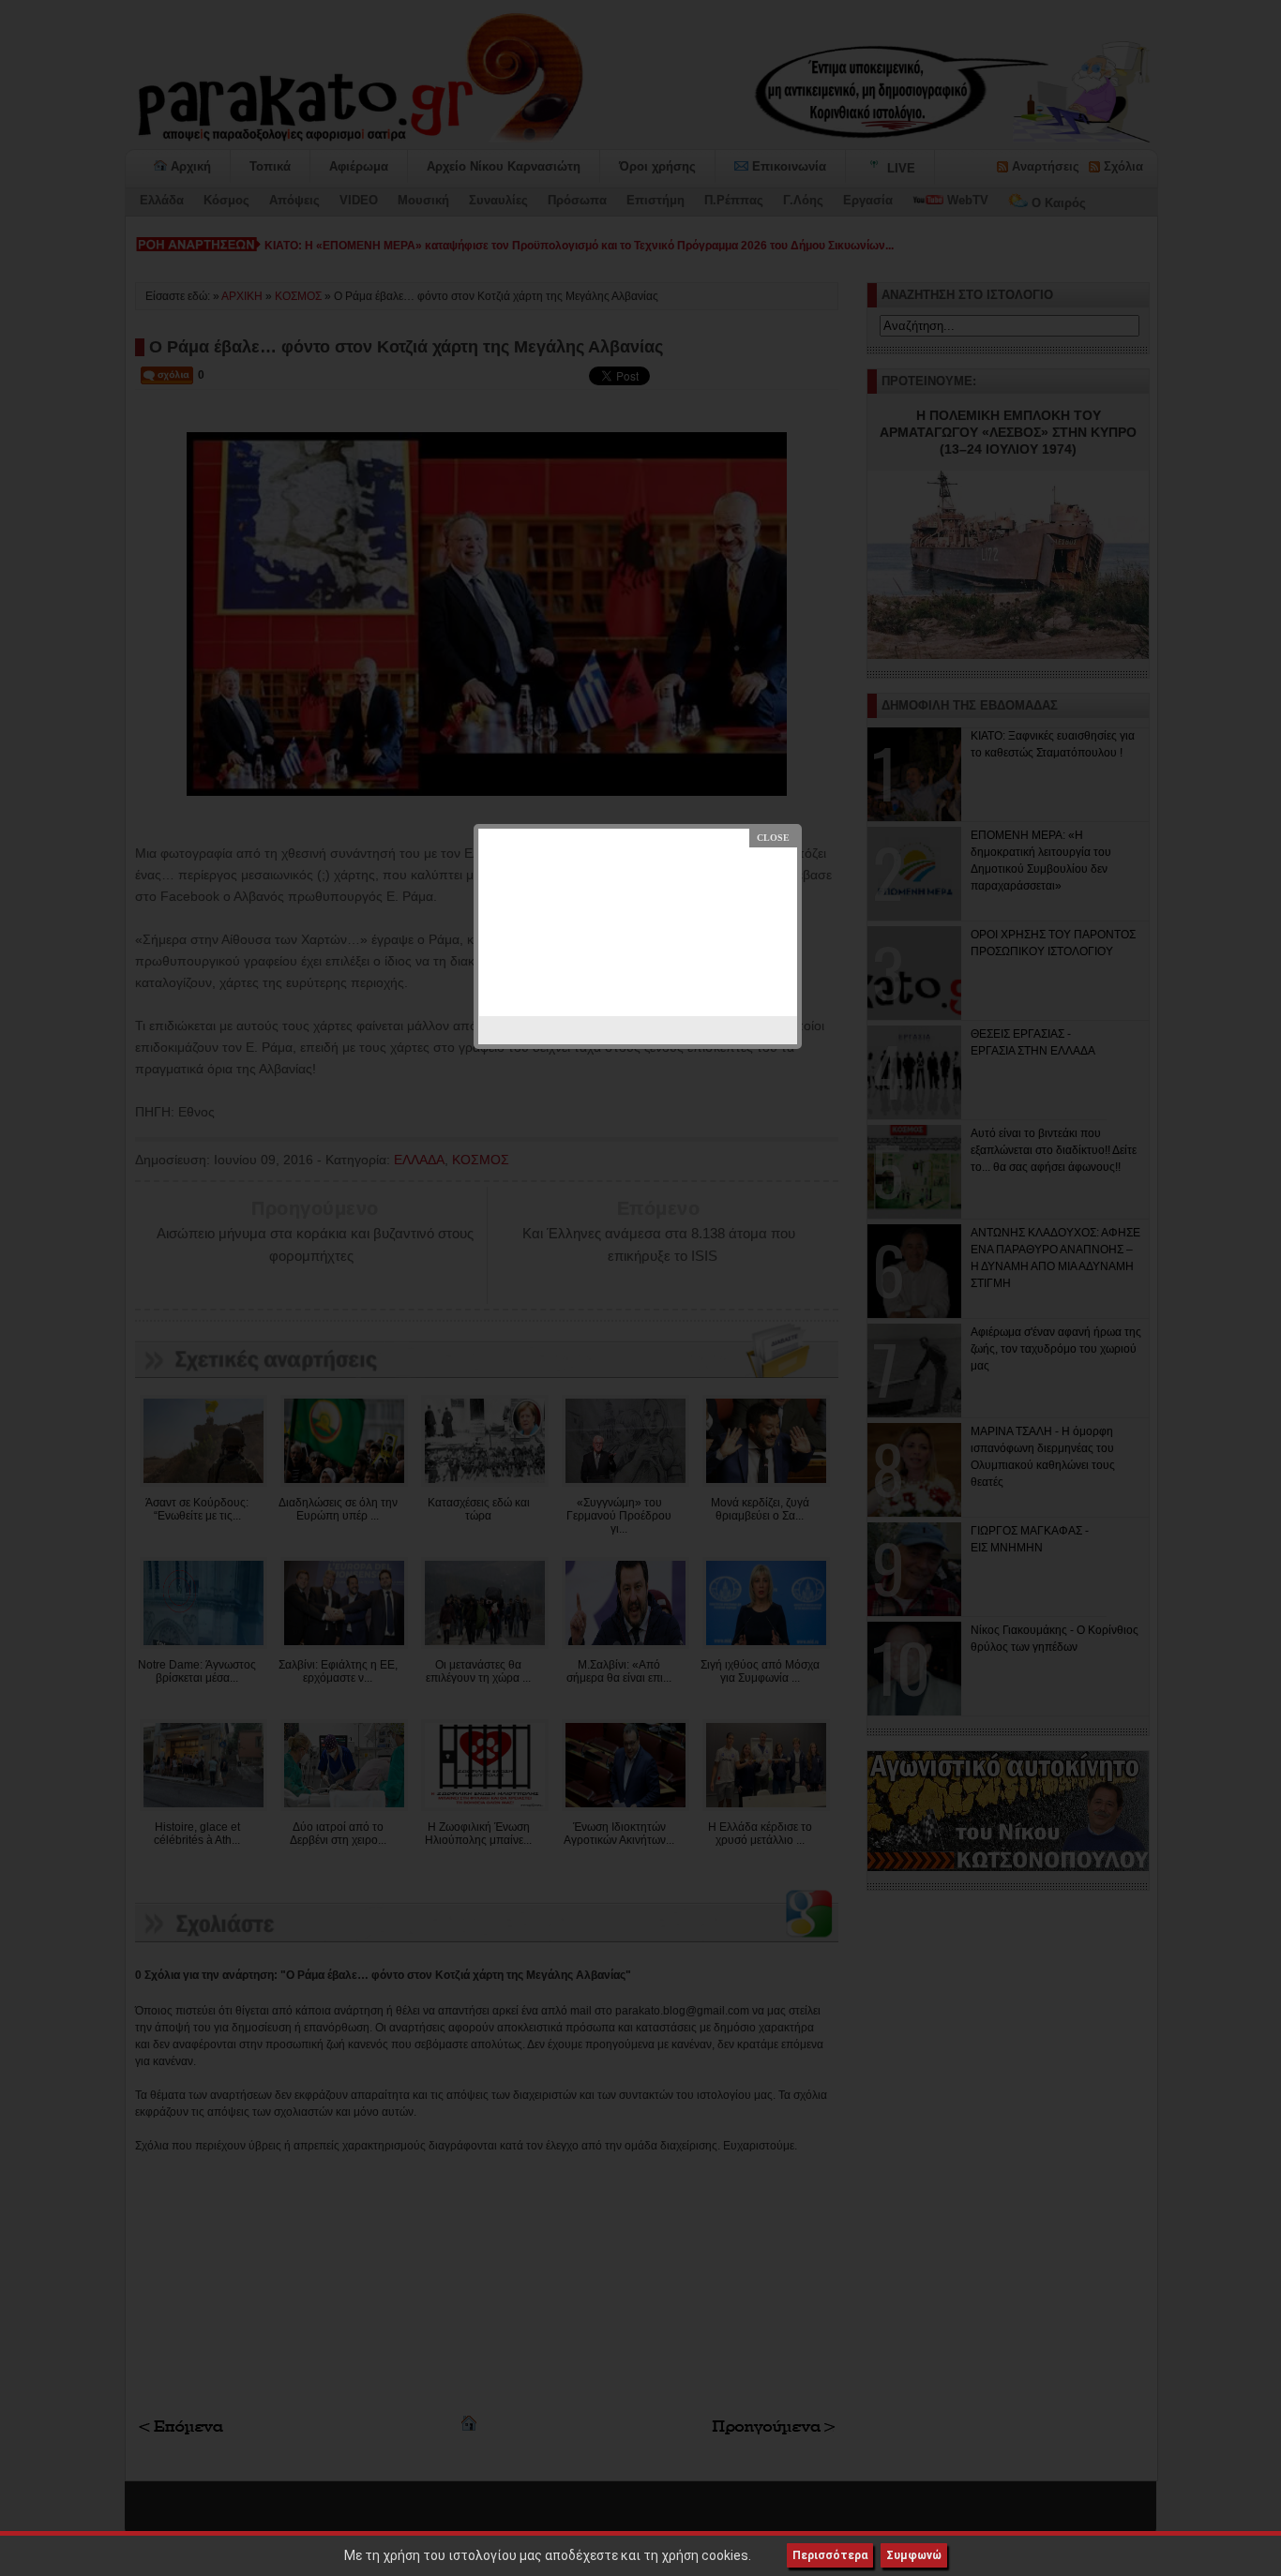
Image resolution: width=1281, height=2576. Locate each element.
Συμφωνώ (914, 2555)
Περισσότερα (830, 2555)
